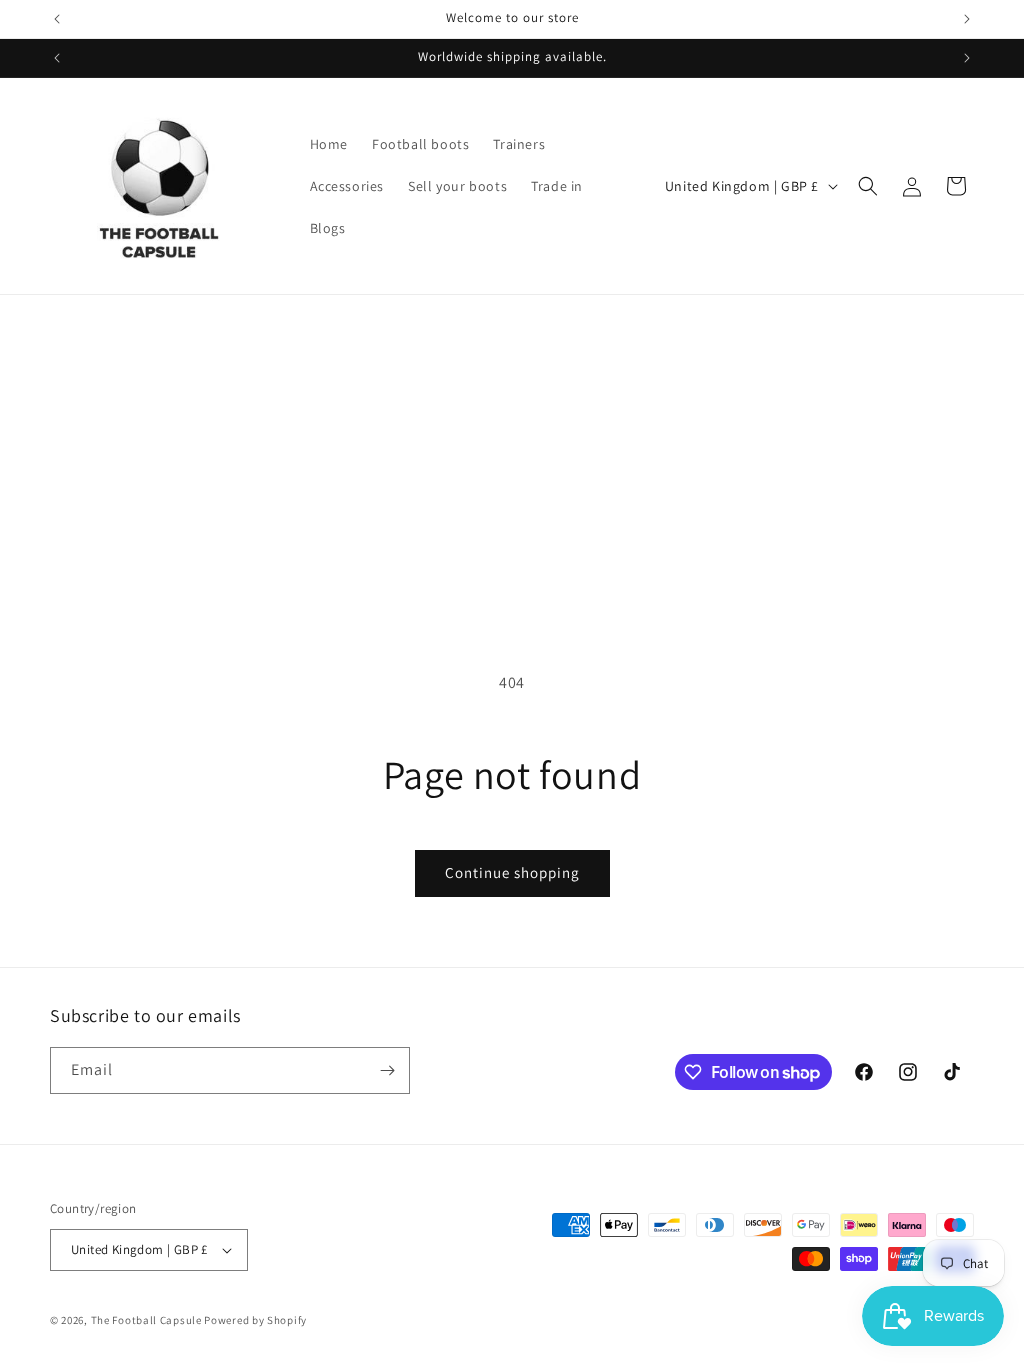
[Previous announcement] (57, 19)
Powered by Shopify (255, 1320)
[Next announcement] (967, 19)
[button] (868, 186)
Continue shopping (512, 872)
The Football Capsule (146, 1320)
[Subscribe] (387, 1070)
